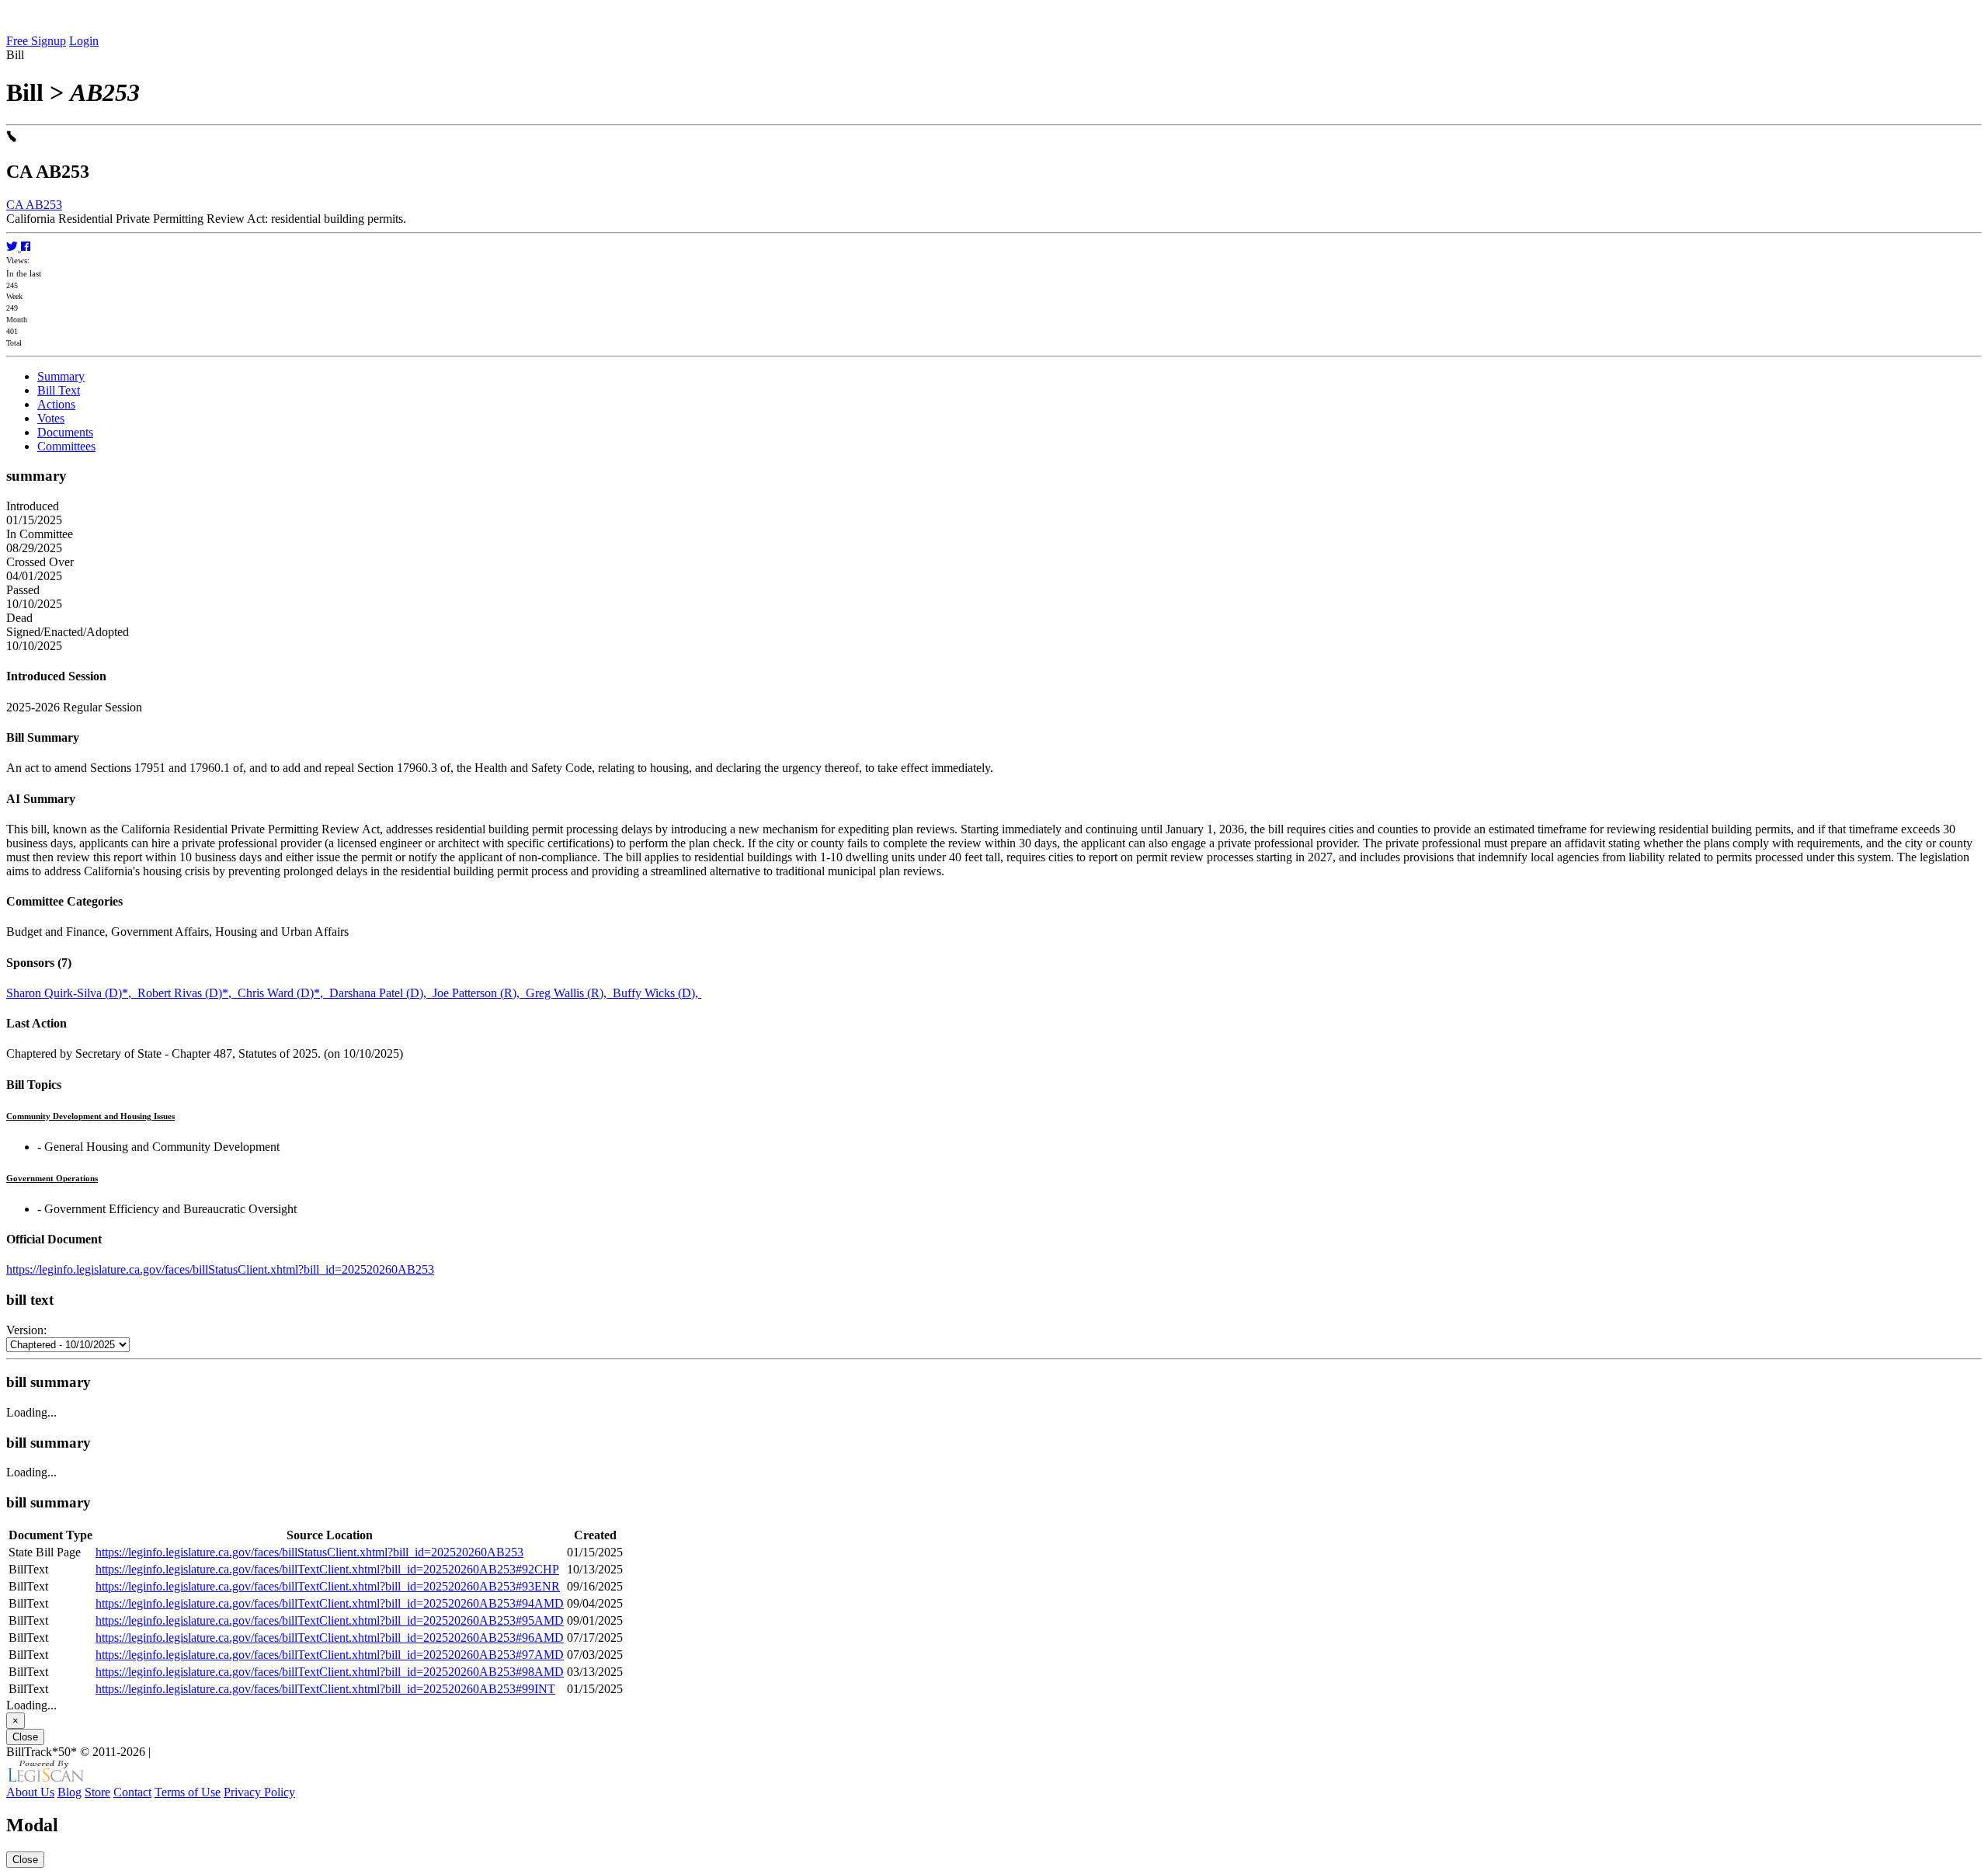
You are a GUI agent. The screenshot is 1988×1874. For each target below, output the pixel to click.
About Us (30, 1792)
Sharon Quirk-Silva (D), (72, 993)
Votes (51, 418)
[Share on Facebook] (26, 247)
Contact (132, 1792)
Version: (26, 1330)
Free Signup (36, 41)
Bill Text (59, 390)
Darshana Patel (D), (381, 993)
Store (97, 1792)
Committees (66, 446)
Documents (65, 432)
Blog (70, 1792)
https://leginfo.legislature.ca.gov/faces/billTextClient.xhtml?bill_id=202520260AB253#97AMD (330, 1655)
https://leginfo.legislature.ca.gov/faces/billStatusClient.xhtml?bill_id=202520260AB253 (220, 1269)
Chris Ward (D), (283, 993)
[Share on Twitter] (14, 247)
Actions (56, 404)
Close (25, 1737)
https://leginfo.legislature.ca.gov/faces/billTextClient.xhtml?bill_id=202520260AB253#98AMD (330, 1672)
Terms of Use (188, 1792)
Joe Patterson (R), (479, 993)
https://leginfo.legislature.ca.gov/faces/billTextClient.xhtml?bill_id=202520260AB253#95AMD (330, 1620)
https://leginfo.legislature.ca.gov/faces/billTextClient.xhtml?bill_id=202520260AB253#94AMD (330, 1603)
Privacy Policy (259, 1792)
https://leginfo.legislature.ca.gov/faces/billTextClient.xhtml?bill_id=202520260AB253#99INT (325, 1689)
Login (84, 41)
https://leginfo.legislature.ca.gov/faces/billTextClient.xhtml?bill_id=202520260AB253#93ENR (328, 1586)
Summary (61, 376)
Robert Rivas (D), (188, 993)
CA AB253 (34, 205)
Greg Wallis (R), (569, 993)
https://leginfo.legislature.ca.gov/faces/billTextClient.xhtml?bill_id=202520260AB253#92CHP (327, 1569)
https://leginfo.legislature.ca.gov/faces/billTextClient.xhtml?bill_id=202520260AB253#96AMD (330, 1638)
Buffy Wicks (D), (657, 993)
